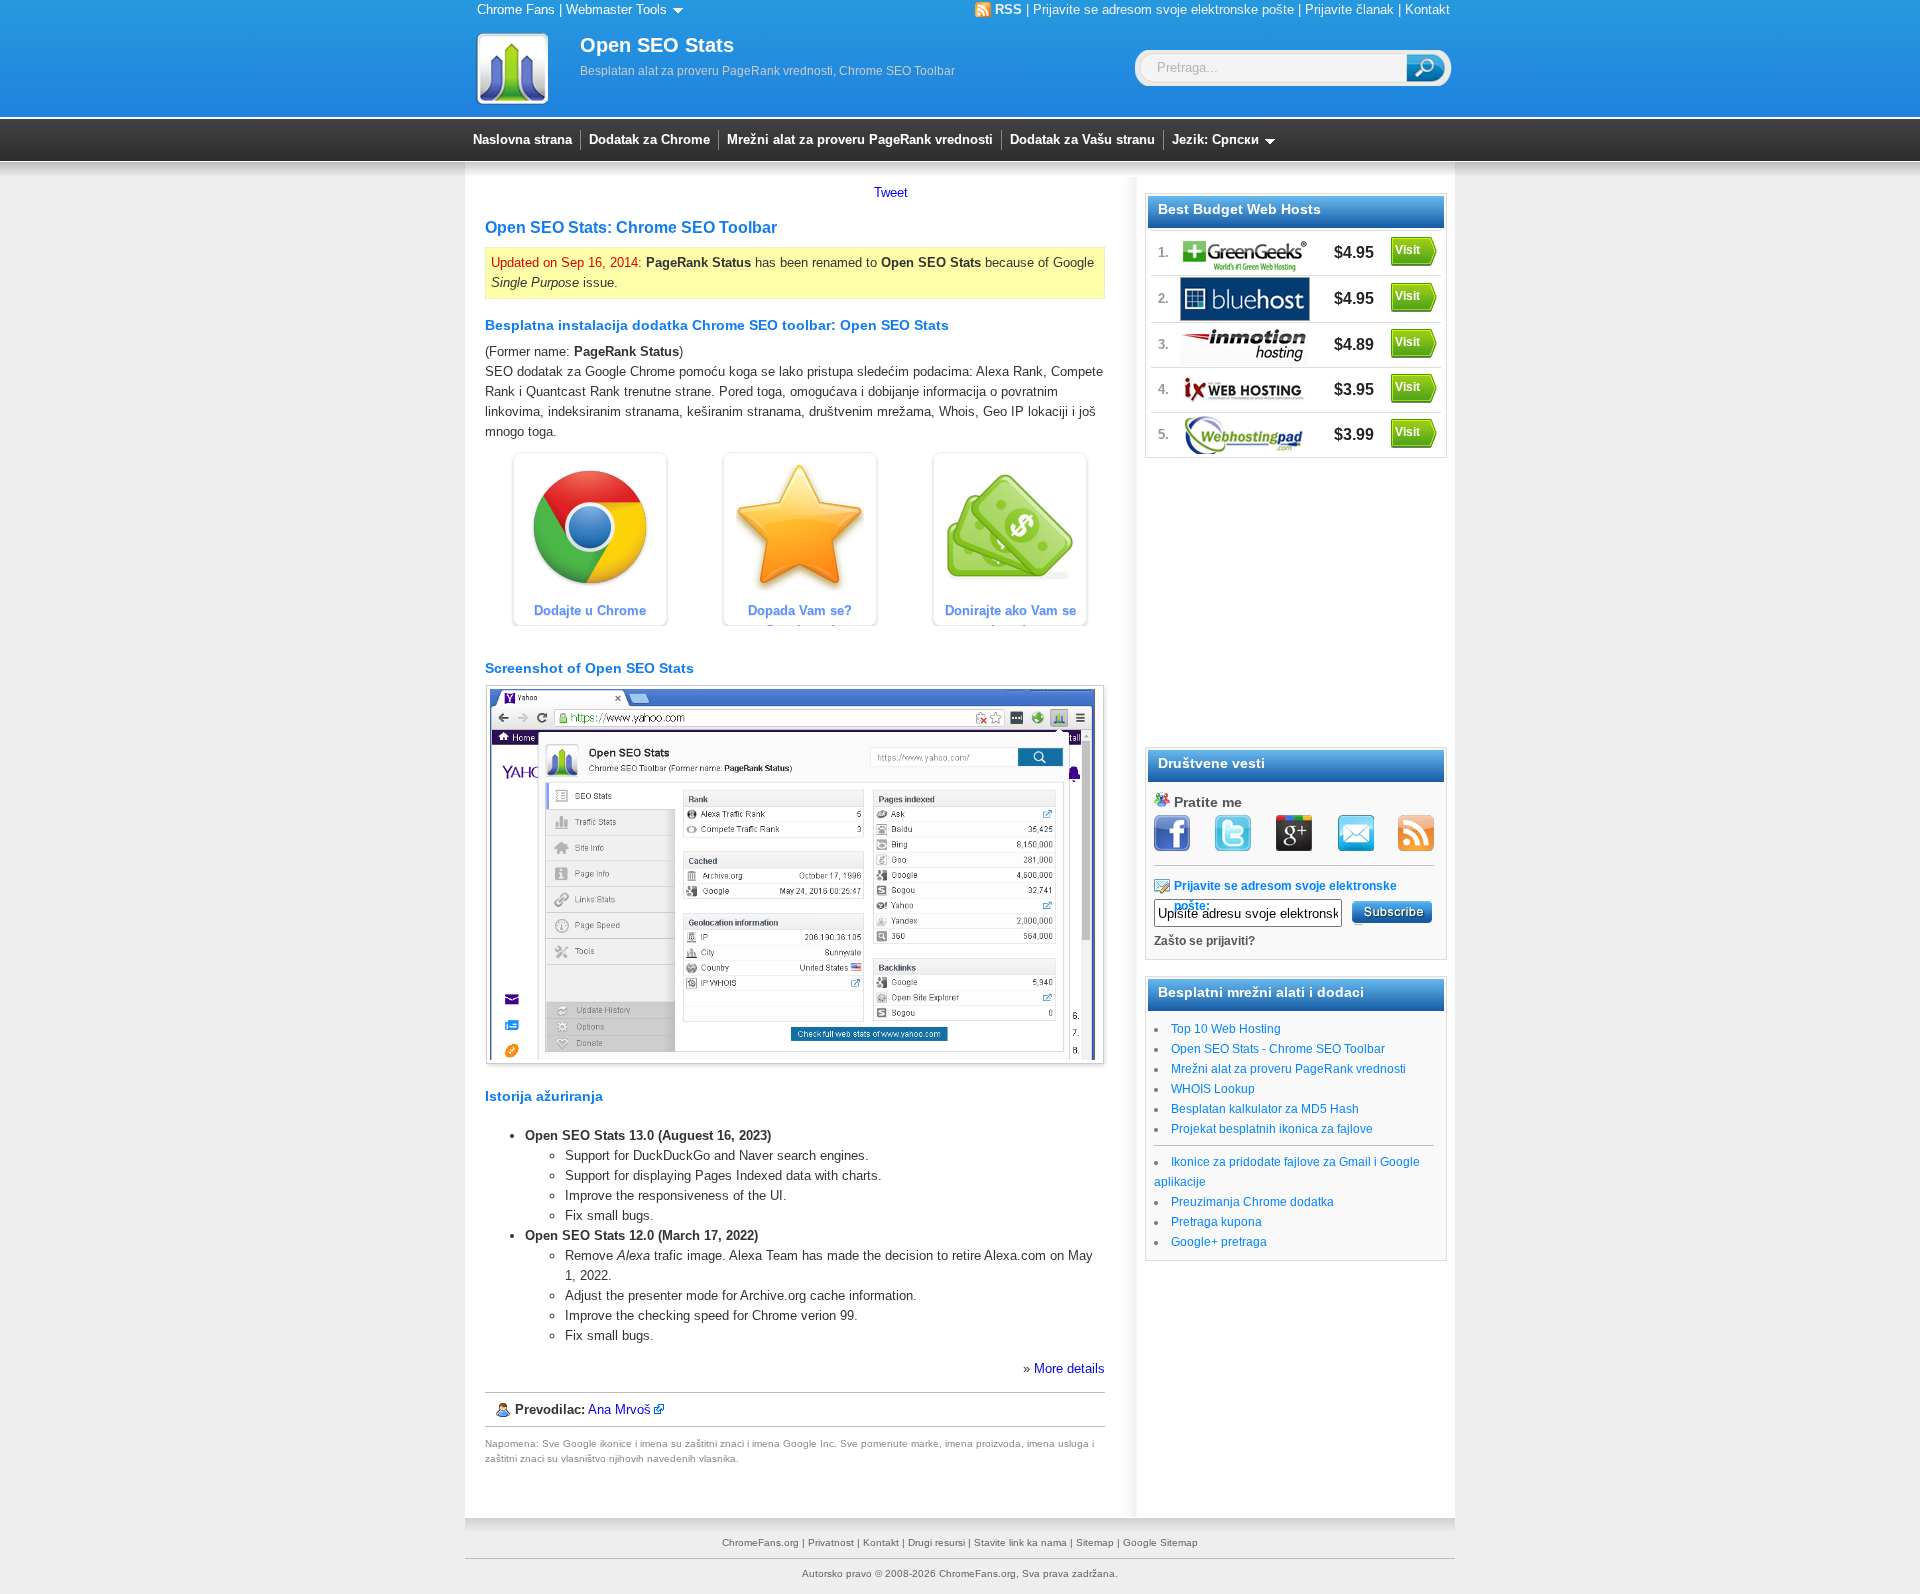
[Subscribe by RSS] (1414, 835)
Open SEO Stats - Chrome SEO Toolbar (1278, 1049)
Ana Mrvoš (619, 1409)
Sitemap (1095, 1542)
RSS (1008, 9)
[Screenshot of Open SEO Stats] (795, 1059)
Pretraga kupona (1216, 1222)
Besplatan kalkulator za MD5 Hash (1265, 1109)
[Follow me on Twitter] (1234, 835)
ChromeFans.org (760, 1542)
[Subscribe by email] (1354, 835)
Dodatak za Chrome (649, 140)
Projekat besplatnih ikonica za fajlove (1272, 1129)
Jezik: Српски (1217, 140)
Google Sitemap (1160, 1542)
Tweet (891, 192)
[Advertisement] (1295, 599)
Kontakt (1427, 9)
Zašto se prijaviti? (1204, 941)
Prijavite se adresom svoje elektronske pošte (1163, 9)
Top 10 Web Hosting (1226, 1029)
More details (1069, 1368)
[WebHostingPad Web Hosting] (1245, 435)
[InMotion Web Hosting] (1245, 345)
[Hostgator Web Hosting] (1245, 299)
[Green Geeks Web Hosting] (1245, 253)
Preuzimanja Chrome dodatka (1252, 1202)
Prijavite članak (1349, 9)
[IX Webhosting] (1245, 390)
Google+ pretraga (1219, 1242)
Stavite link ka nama (1020, 1542)
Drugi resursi (936, 1542)
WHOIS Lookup (1213, 1089)
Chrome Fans (516, 9)
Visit (1407, 250)
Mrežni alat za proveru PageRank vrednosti (860, 140)
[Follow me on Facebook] (1174, 835)
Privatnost (831, 1542)
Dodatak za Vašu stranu (1082, 140)
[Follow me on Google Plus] (1294, 835)
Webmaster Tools (618, 9)
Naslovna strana (522, 140)
